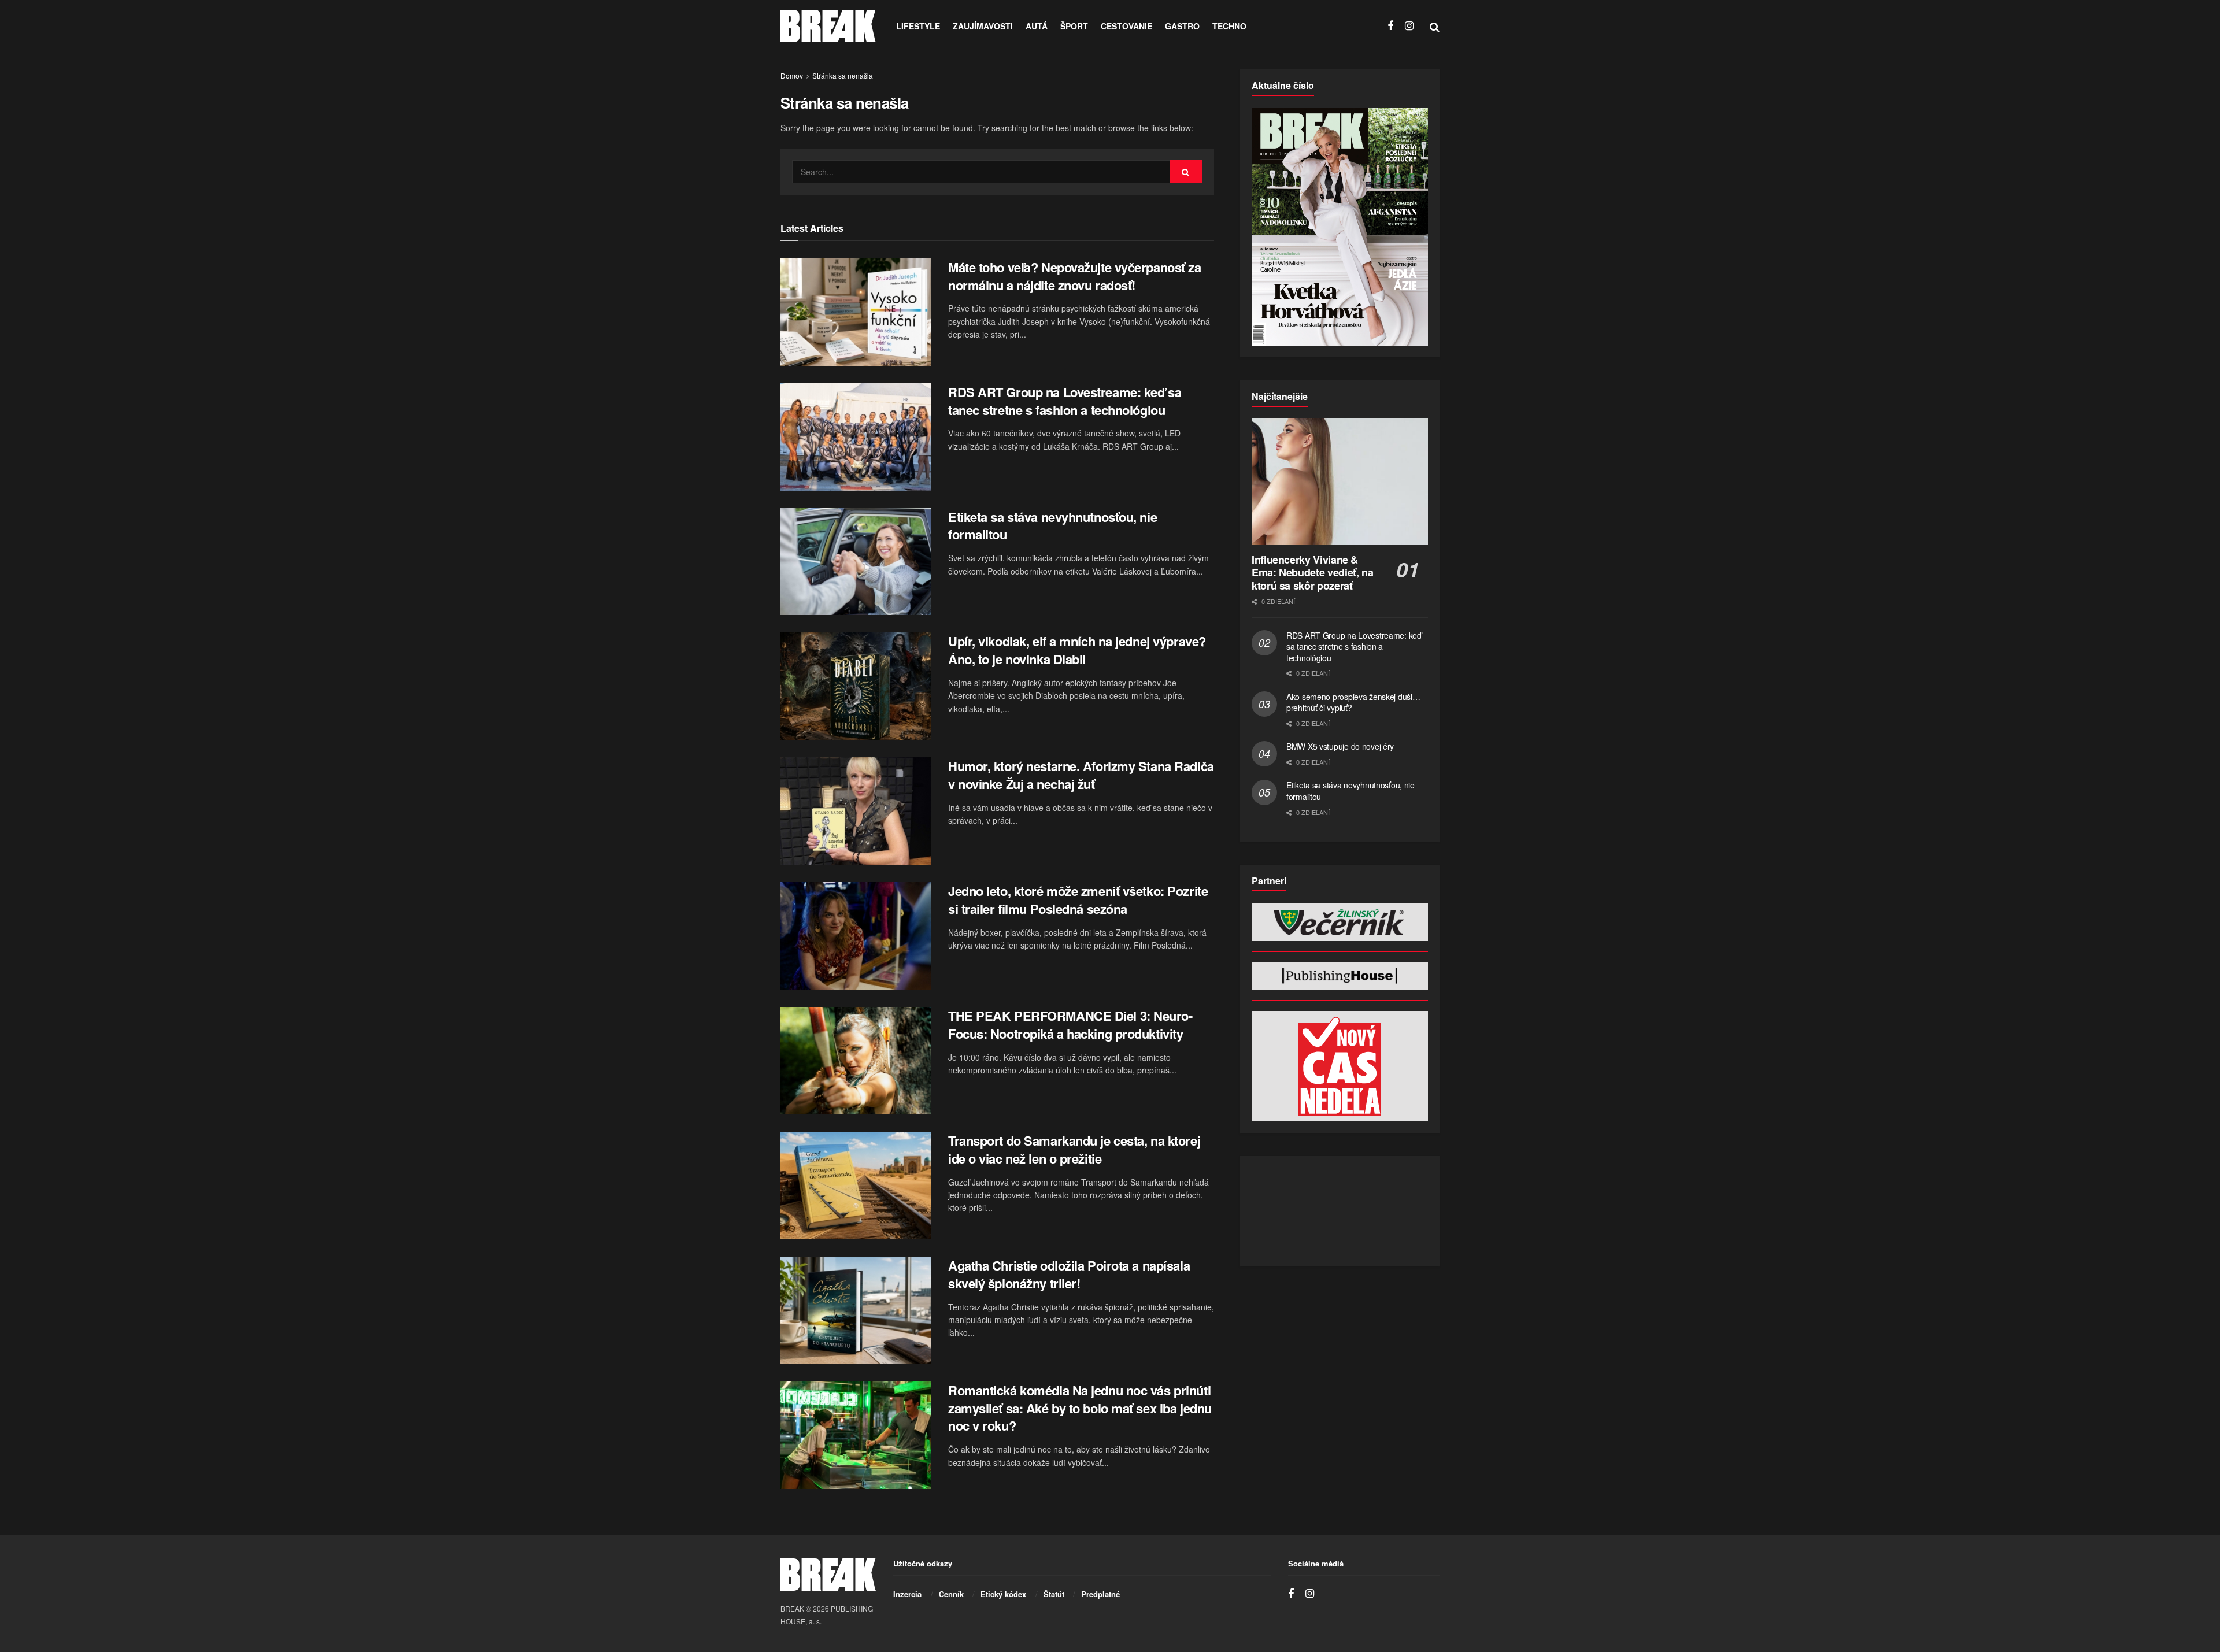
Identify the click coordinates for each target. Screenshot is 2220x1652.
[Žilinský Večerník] (1340, 922)
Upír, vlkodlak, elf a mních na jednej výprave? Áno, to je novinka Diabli (1077, 650)
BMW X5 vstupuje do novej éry (1340, 746)
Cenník (951, 1594)
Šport (1074, 26)
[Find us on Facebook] (1390, 26)
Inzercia (907, 1594)
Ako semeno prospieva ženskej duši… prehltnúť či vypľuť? (1353, 702)
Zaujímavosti (983, 26)
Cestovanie (1126, 26)
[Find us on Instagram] (1409, 26)
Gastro (1182, 26)
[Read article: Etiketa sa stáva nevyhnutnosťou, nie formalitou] (856, 562)
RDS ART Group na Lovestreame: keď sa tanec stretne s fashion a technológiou (1065, 401)
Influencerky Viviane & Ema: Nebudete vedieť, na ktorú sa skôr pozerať (1312, 573)
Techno (1229, 26)
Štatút (1054, 1594)
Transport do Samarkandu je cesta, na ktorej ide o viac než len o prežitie (1074, 1149)
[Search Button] (1435, 26)
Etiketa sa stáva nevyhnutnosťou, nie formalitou (1052, 526)
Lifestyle (918, 26)
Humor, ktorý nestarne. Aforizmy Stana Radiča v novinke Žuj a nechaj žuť (1081, 775)
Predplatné (1100, 1594)
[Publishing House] (1340, 976)
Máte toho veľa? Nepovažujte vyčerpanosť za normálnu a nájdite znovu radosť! (1075, 276)
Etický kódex (1003, 1594)
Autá (1037, 26)
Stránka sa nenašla (843, 75)
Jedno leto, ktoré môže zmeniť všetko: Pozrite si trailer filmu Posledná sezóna (1078, 900)
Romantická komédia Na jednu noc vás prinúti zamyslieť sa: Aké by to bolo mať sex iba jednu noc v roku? (1080, 1408)
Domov (792, 75)
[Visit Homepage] (828, 26)
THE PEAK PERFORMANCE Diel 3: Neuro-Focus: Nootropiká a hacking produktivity (1070, 1025)
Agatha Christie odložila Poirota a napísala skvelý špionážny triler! (1069, 1274)
